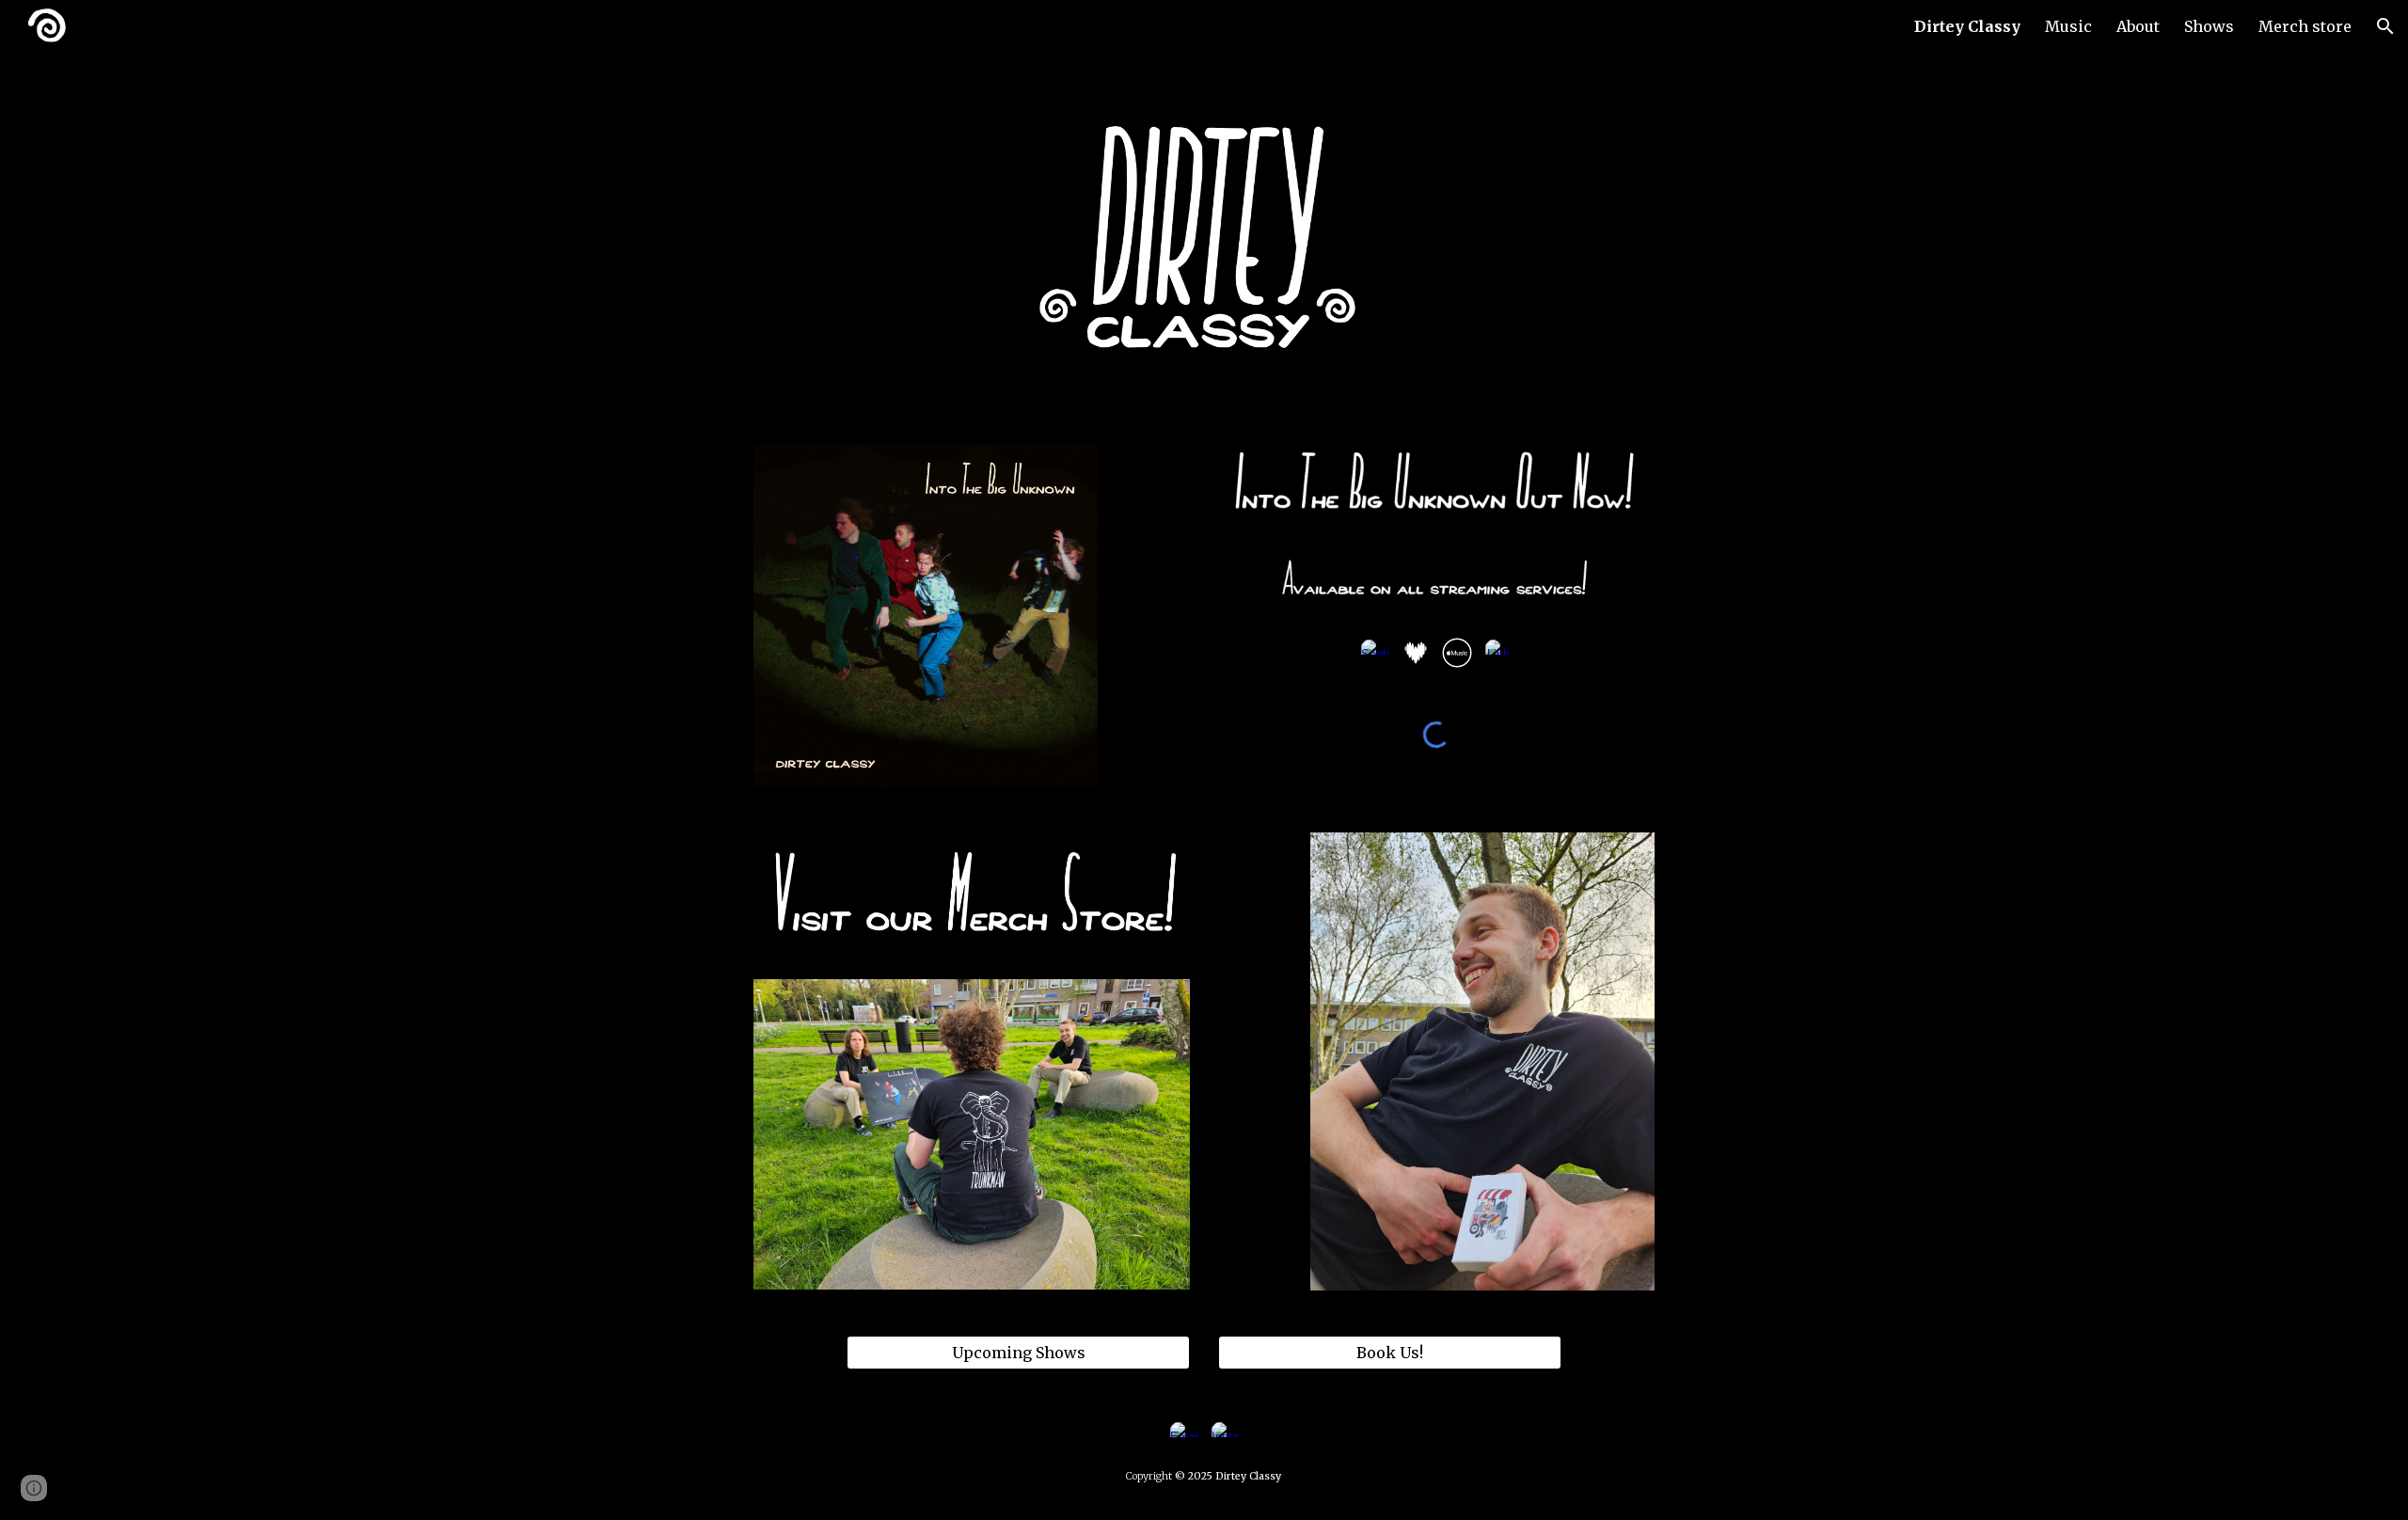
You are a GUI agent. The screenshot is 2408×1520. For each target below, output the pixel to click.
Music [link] (2068, 26)
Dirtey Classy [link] (1967, 26)
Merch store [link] (2305, 26)
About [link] (2138, 26)
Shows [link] (2209, 26)
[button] (2385, 26)
